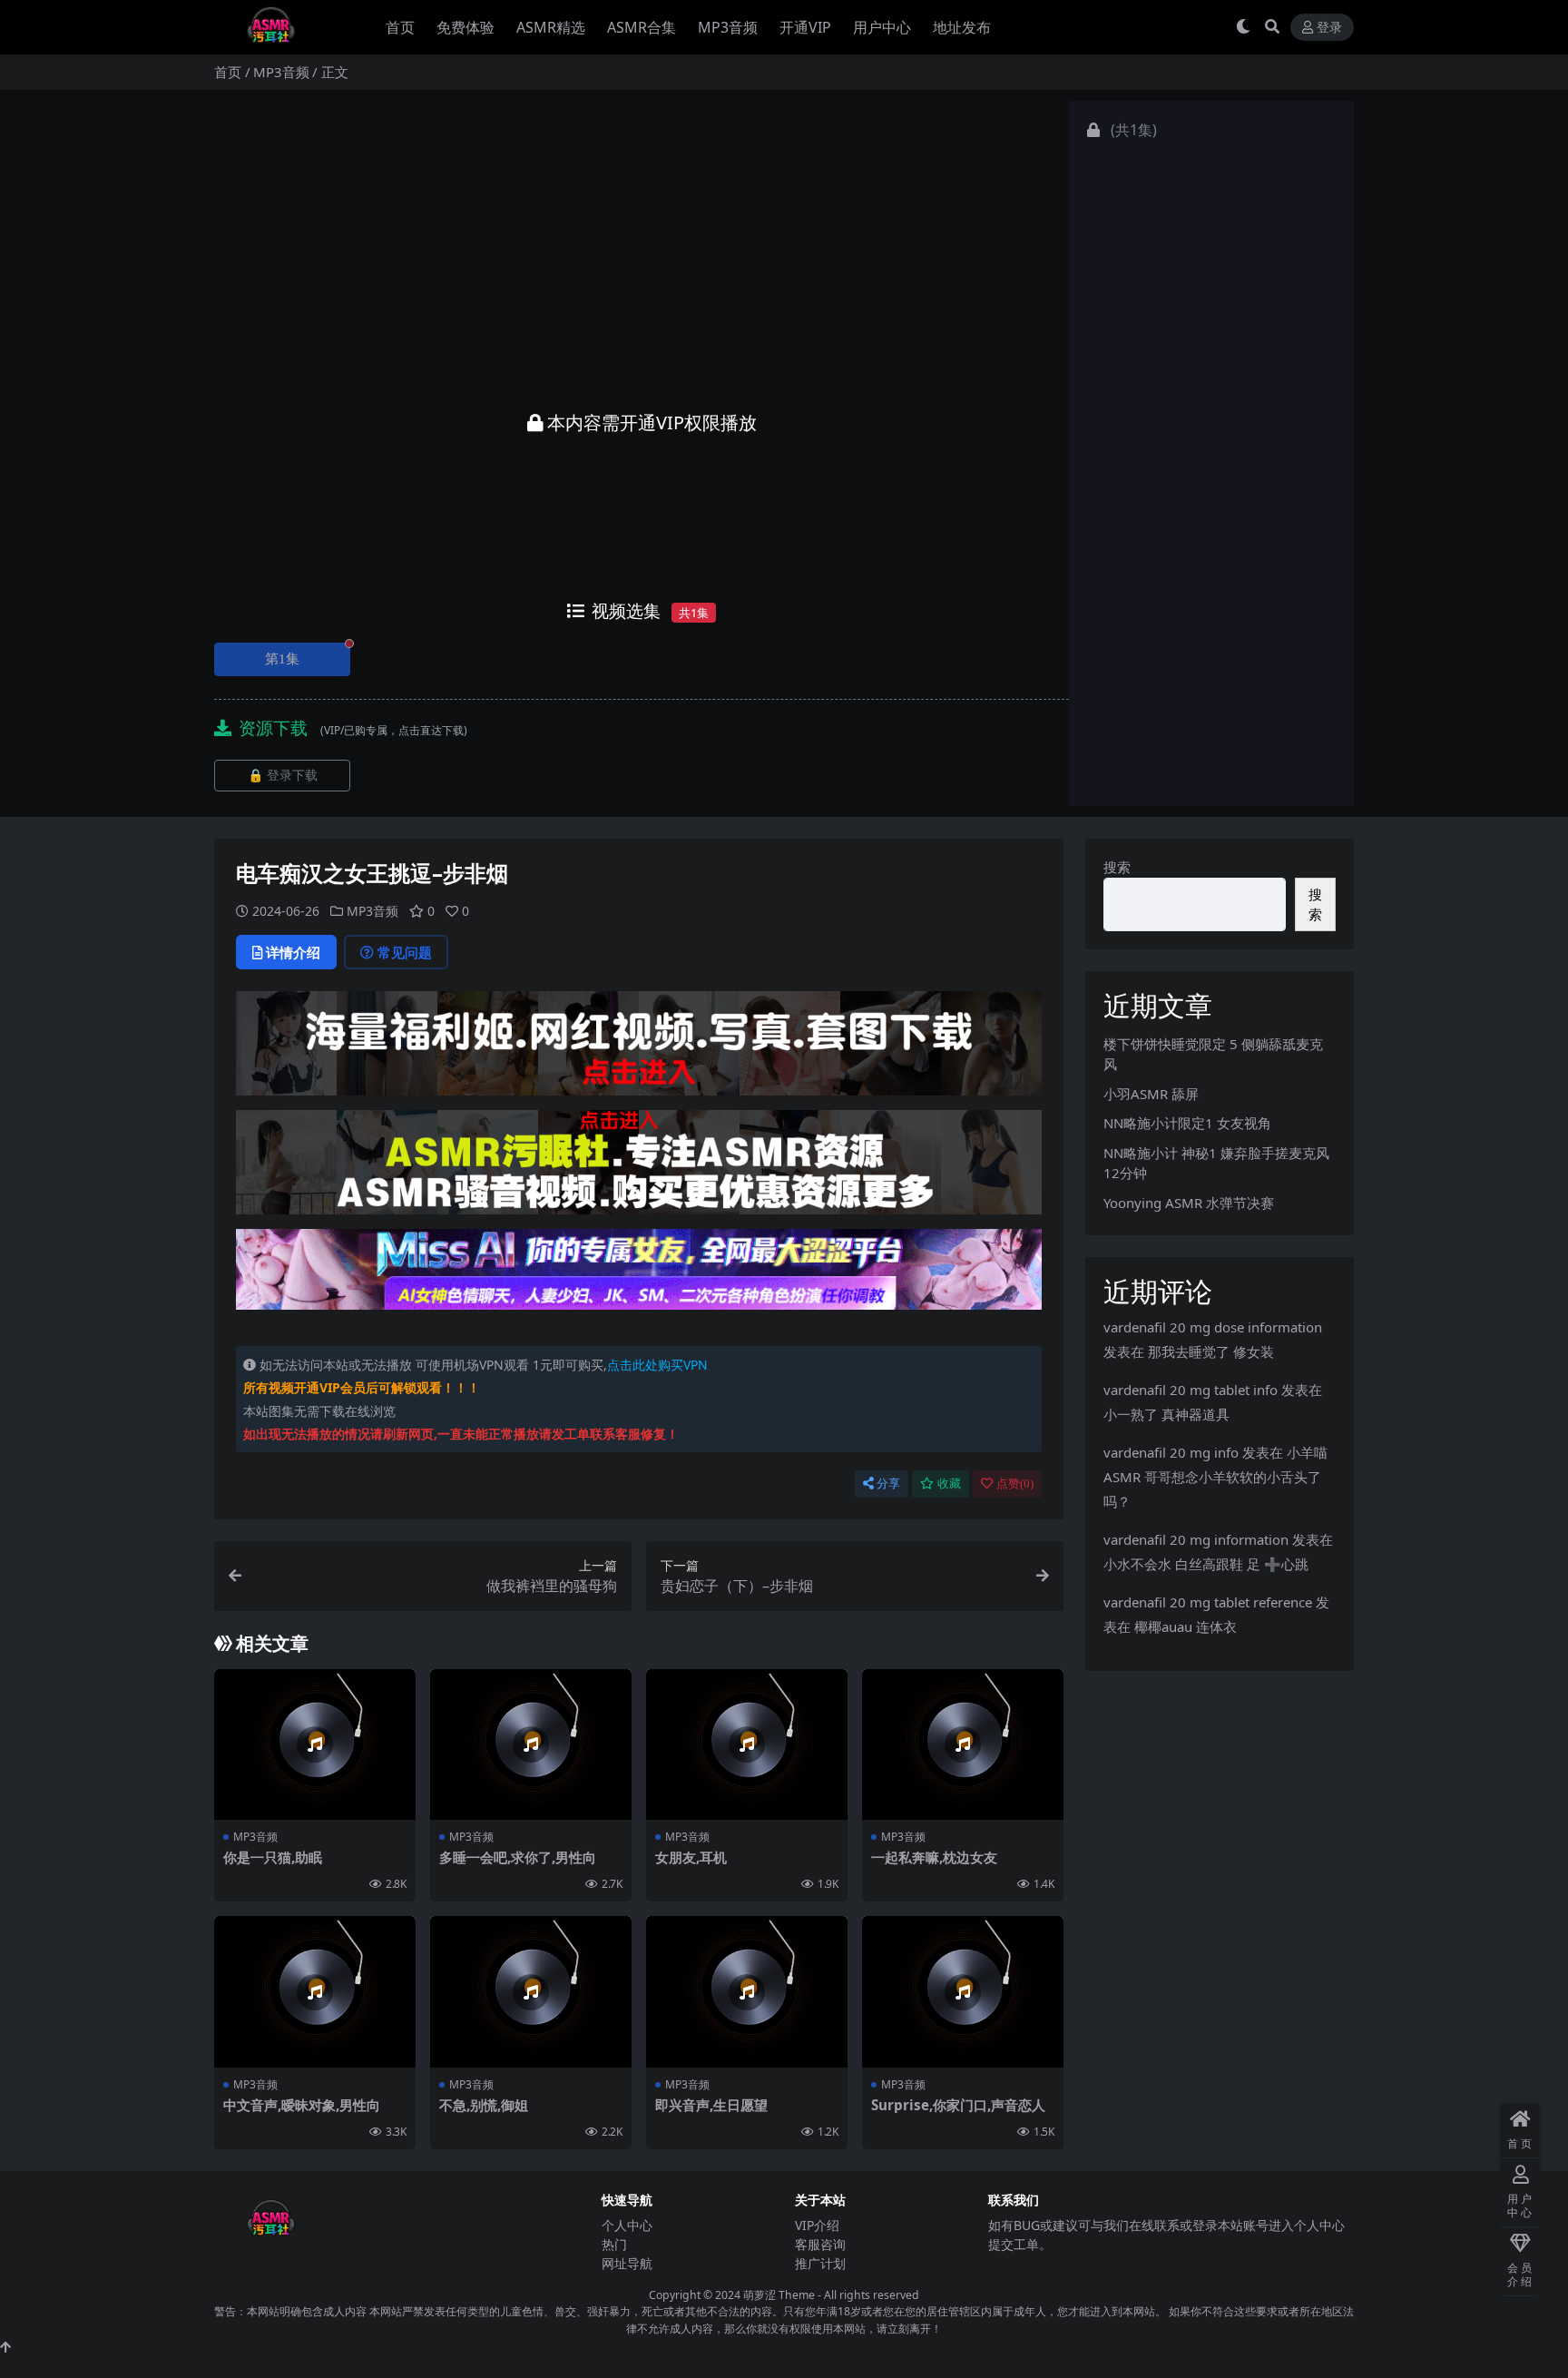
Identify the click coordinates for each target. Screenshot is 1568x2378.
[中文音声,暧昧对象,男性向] (315, 1992)
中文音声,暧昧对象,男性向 (302, 2105)
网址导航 (627, 2263)
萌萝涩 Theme (779, 2295)
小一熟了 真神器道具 (1166, 1414)
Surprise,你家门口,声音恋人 (958, 2105)
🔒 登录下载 (283, 776)
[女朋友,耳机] (747, 1745)
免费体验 (465, 27)
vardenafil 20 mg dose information (1213, 1327)
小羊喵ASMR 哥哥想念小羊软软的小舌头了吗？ (1215, 1477)
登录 (1329, 28)
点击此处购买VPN (657, 1365)
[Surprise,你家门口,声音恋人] (963, 1992)
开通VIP (805, 27)
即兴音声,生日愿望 (711, 2105)
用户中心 (882, 27)
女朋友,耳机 (691, 1857)
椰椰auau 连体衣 (1186, 1626)
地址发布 (962, 27)
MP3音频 (728, 27)
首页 (400, 27)
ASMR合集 (642, 27)
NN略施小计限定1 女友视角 (1187, 1123)
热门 (614, 2244)
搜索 (1117, 867)
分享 (888, 1484)
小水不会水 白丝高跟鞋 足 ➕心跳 (1206, 1564)
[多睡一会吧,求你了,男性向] (531, 1745)
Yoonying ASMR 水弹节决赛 (1189, 1203)
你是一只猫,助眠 (273, 1857)
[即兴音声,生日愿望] (747, 1992)
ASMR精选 (551, 27)
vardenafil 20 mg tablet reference (1208, 1602)
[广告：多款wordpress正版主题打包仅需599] (639, 1049)
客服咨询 (820, 2244)
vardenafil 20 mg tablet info (1191, 1390)
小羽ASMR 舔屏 (1151, 1094)
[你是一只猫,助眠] (315, 1745)
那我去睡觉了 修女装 (1211, 1351)
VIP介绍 (817, 2225)
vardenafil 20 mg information (1196, 1539)
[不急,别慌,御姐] (531, 1992)
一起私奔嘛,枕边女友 (934, 1857)
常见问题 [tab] (405, 952)
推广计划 (820, 2263)
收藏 (949, 1484)
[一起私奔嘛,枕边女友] (963, 1745)
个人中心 (627, 2225)
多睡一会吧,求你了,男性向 (518, 1857)
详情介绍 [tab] (293, 952)
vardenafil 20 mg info (1171, 1452)
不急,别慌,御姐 (484, 2105)
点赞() (1015, 1484)
